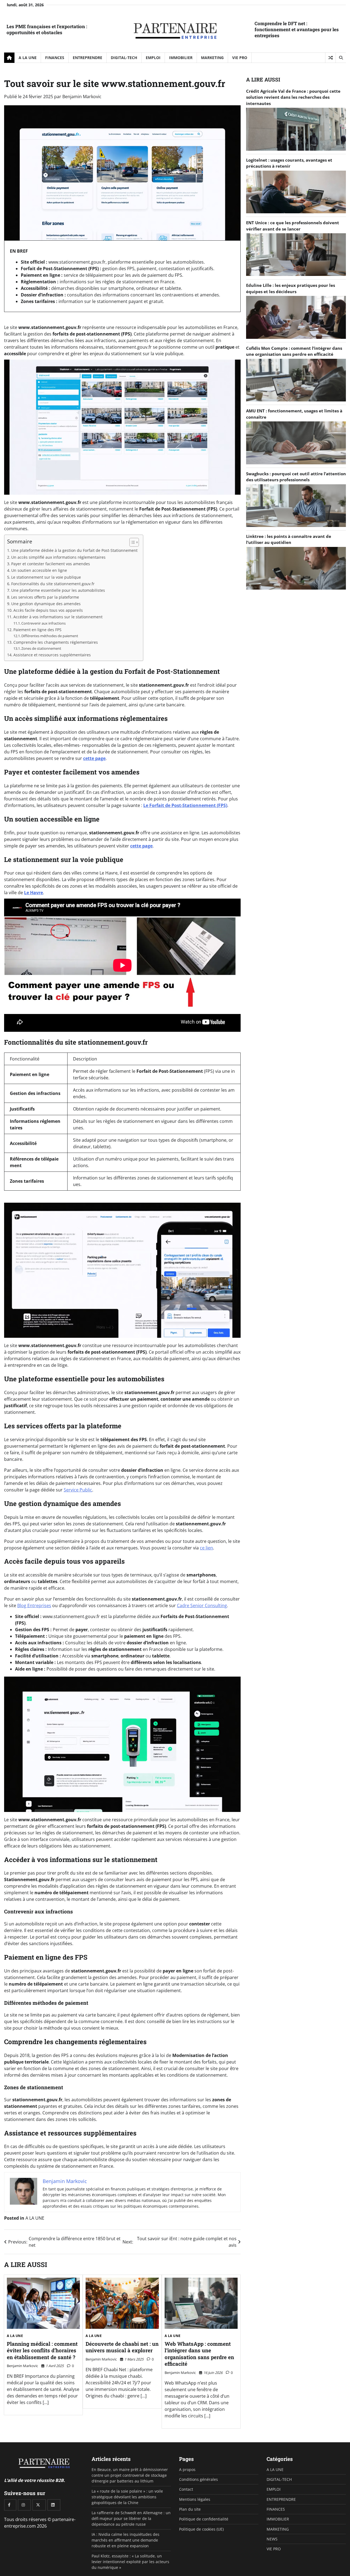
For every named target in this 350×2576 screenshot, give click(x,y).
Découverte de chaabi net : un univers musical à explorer (122, 2347)
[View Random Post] (330, 58)
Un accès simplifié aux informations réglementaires (58, 557)
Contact (186, 2489)
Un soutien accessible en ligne (39, 570)
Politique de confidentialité (204, 2519)
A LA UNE (28, 58)
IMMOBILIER (181, 58)
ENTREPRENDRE (87, 58)
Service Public (78, 1490)
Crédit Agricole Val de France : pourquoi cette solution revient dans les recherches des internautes (293, 97)
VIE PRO (240, 58)
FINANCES (55, 58)
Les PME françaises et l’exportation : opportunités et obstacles (47, 29)
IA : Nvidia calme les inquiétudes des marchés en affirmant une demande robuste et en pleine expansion (126, 2540)
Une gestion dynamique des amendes (46, 604)
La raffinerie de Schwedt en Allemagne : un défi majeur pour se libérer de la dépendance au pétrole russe (131, 2519)
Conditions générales (199, 2479)
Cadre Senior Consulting (202, 1605)
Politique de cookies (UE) (201, 2529)
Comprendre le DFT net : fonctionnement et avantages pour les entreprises (297, 29)
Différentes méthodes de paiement (50, 636)
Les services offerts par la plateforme (45, 597)
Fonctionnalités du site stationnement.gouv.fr (53, 584)
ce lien (206, 1548)
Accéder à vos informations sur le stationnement (58, 617)
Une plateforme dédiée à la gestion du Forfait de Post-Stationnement (74, 550)
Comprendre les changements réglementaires (56, 642)
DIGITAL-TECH (124, 58)
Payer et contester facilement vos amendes (51, 564)
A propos (187, 2469)
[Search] (341, 58)
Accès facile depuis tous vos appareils (48, 610)
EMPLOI (153, 58)
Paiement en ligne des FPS (37, 630)
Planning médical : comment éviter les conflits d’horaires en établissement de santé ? (42, 2350)
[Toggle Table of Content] (131, 542)
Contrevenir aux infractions (43, 623)
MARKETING (212, 58)
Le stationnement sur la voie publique (46, 577)
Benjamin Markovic (82, 97)
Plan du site (190, 2509)
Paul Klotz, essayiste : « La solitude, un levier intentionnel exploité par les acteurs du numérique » (130, 2562)
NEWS (272, 2539)
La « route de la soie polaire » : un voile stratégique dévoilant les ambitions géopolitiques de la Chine (127, 2497)
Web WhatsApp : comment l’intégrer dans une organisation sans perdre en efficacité (199, 2354)
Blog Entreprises (34, 1605)
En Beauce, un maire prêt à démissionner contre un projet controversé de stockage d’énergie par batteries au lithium (130, 2475)
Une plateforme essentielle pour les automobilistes (58, 590)
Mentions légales (195, 2499)
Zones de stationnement (41, 648)
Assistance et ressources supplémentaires (52, 655)
